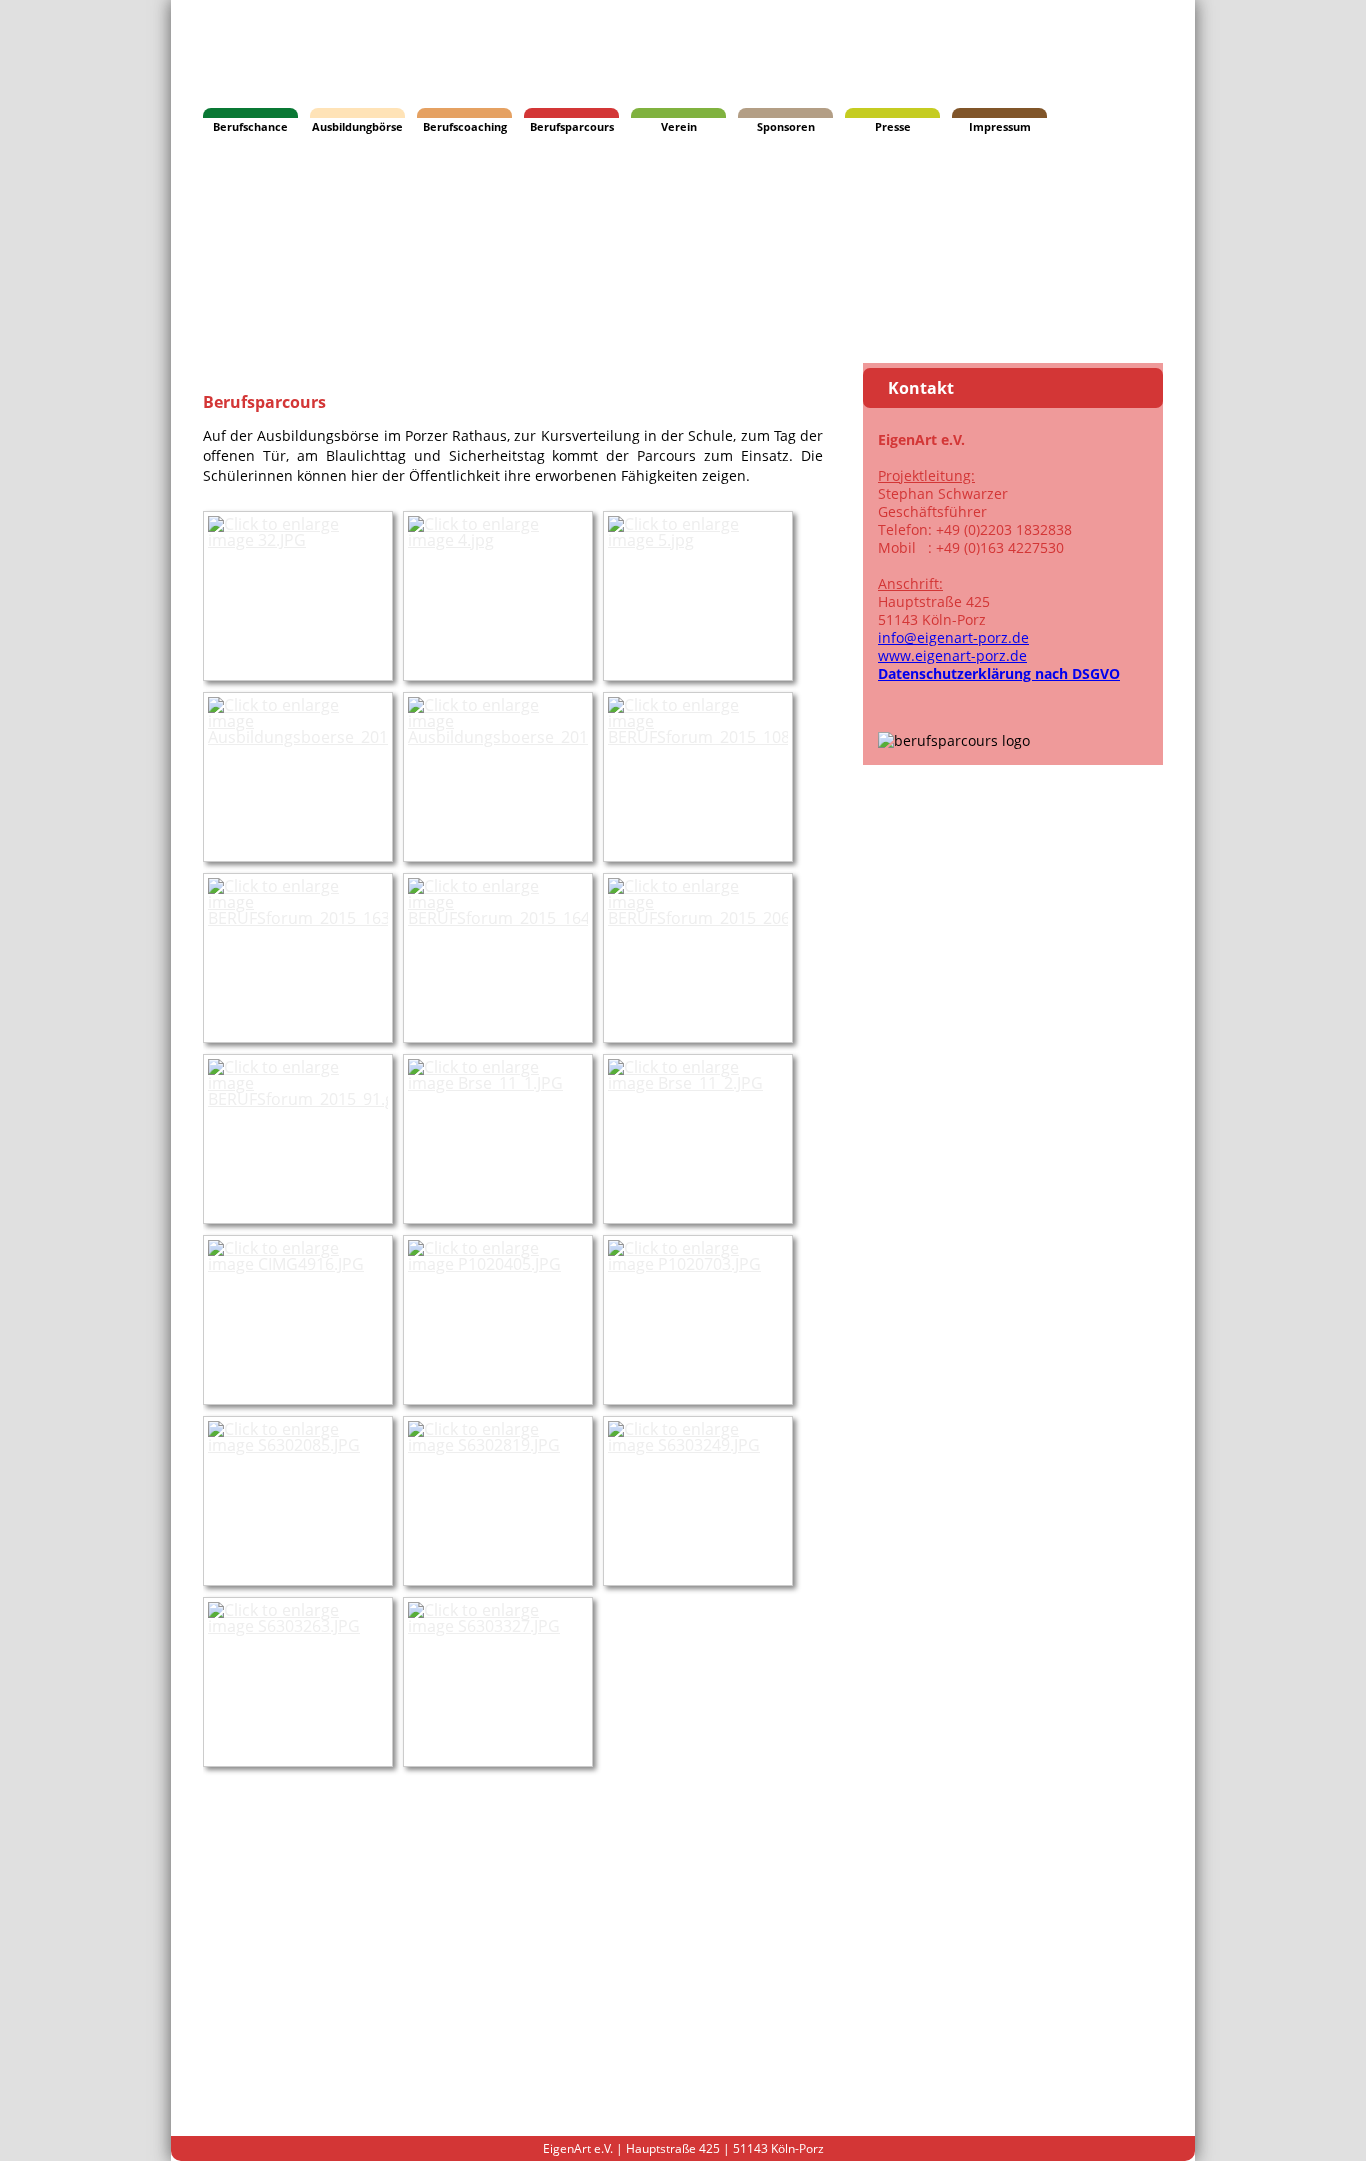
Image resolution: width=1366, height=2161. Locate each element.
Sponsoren (786, 126)
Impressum (1000, 126)
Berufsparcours (572, 126)
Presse (893, 126)
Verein (679, 126)
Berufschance (250, 126)
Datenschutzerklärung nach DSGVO (999, 673)
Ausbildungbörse (357, 126)
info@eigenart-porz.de (953, 637)
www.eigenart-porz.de (952, 655)
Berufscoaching (465, 126)
